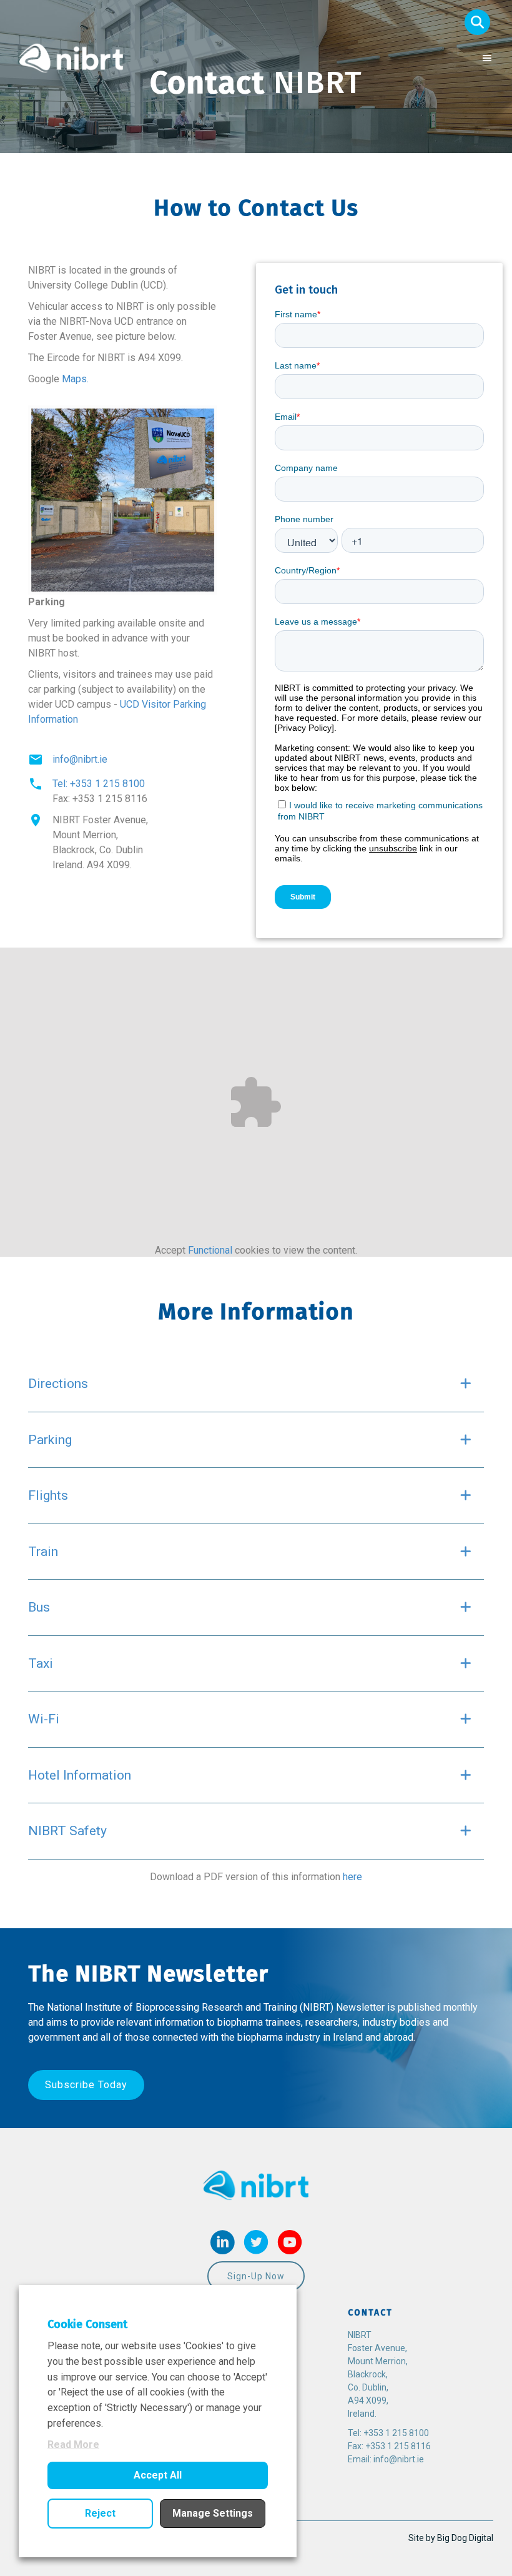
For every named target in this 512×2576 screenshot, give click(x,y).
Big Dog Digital (465, 2538)
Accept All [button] (158, 2475)
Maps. (75, 379)
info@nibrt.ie (80, 759)
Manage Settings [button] (213, 2513)
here (352, 1877)
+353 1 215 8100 (396, 2433)
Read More (73, 2445)
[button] (477, 22)
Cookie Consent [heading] (87, 2324)
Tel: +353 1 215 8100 (99, 784)
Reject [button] (100, 2513)
